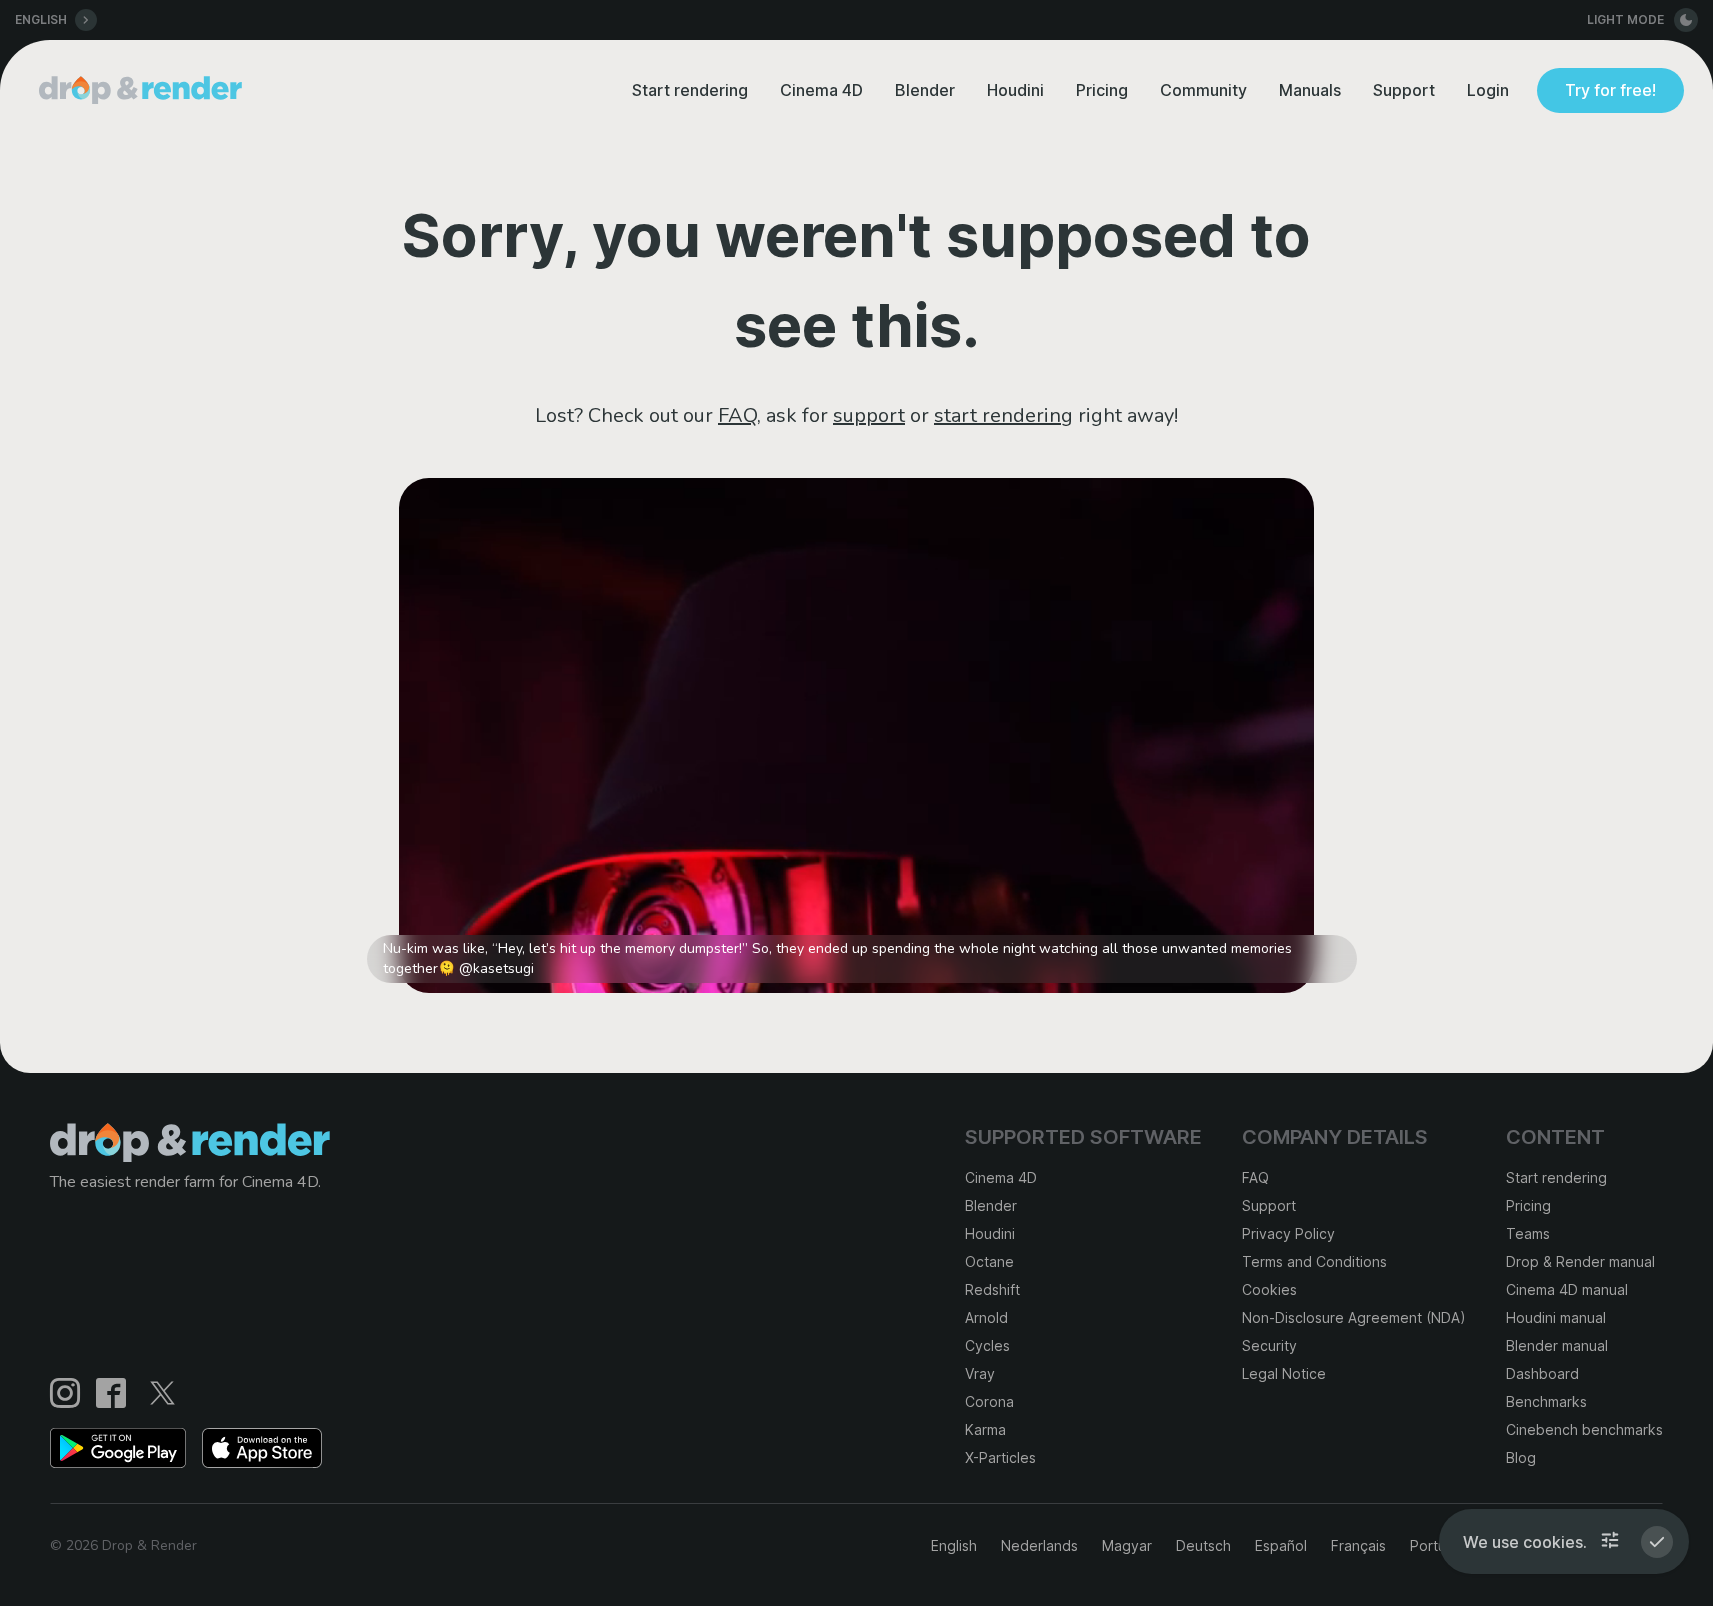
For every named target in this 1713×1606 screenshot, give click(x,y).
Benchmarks (1546, 1401)
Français (1358, 1545)
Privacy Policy (1288, 1233)
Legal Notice (1284, 1373)
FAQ (737, 415)
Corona (989, 1401)
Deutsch (1203, 1545)
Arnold (986, 1317)
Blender (925, 90)
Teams (1528, 1233)
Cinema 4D (821, 90)
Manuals (1310, 90)
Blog (1521, 1457)
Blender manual (1557, 1345)
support (869, 415)
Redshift (992, 1289)
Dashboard (1542, 1373)
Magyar (1127, 1545)
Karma (985, 1429)
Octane (989, 1261)
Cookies (1269, 1289)
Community (1203, 90)
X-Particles (1000, 1457)
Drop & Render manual (1580, 1261)
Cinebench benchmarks (1584, 1429)
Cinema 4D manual (1567, 1289)
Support (1404, 90)
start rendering (1003, 415)
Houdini (1015, 90)
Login (1488, 90)
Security (1269, 1345)
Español (1281, 1545)
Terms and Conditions (1314, 1261)
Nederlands (1039, 1545)
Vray (980, 1373)
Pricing (1102, 90)
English (954, 1545)
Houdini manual (1556, 1317)
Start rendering (690, 90)
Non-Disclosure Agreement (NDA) (1354, 1317)
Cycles (987, 1345)
